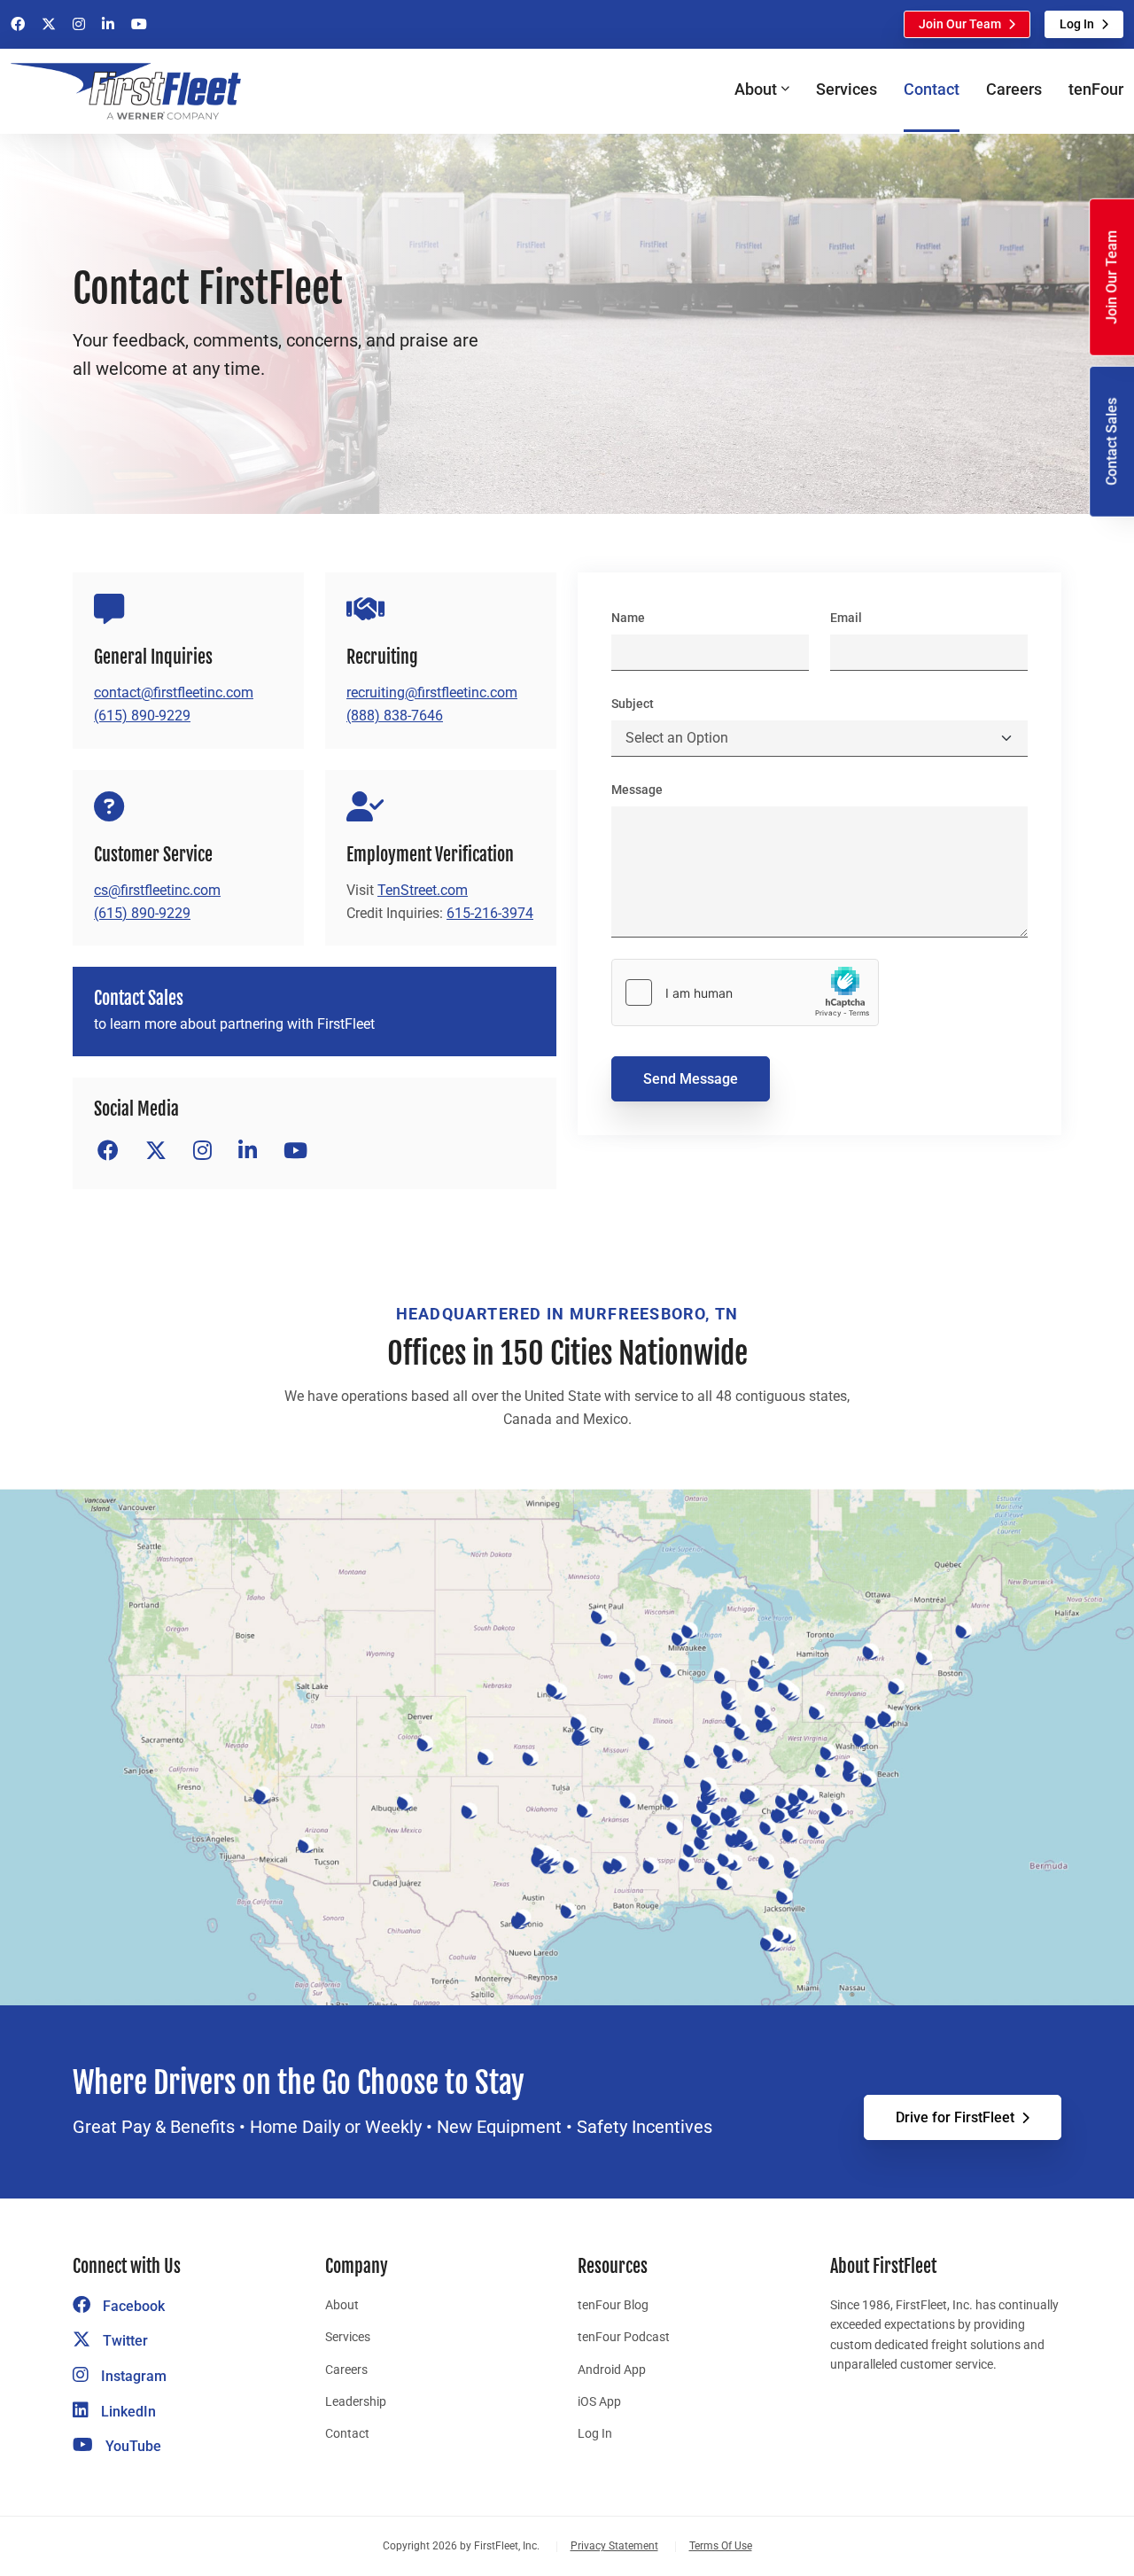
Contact (932, 89)
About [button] (756, 89)
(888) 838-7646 (395, 716)
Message (637, 790)
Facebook (132, 2306)
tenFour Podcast (624, 2337)
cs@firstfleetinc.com (157, 890)
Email (846, 618)
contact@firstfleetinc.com (174, 693)
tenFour (1096, 89)
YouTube (132, 2446)
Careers (1014, 89)
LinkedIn (127, 2412)
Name (628, 618)
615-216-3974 (490, 913)
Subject (633, 704)
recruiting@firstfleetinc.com (432, 693)
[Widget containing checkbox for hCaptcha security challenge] (745, 992)
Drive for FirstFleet (955, 2117)
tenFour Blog (613, 2305)
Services (847, 89)
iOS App (599, 2401)
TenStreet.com (423, 890)
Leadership (356, 2401)
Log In (1077, 24)
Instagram (132, 2376)
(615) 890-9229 (142, 716)
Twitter (124, 2341)
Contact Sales (1111, 442)
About (342, 2305)
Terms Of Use (721, 2546)
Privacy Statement (614, 2546)
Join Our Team (960, 24)
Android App (612, 2370)
